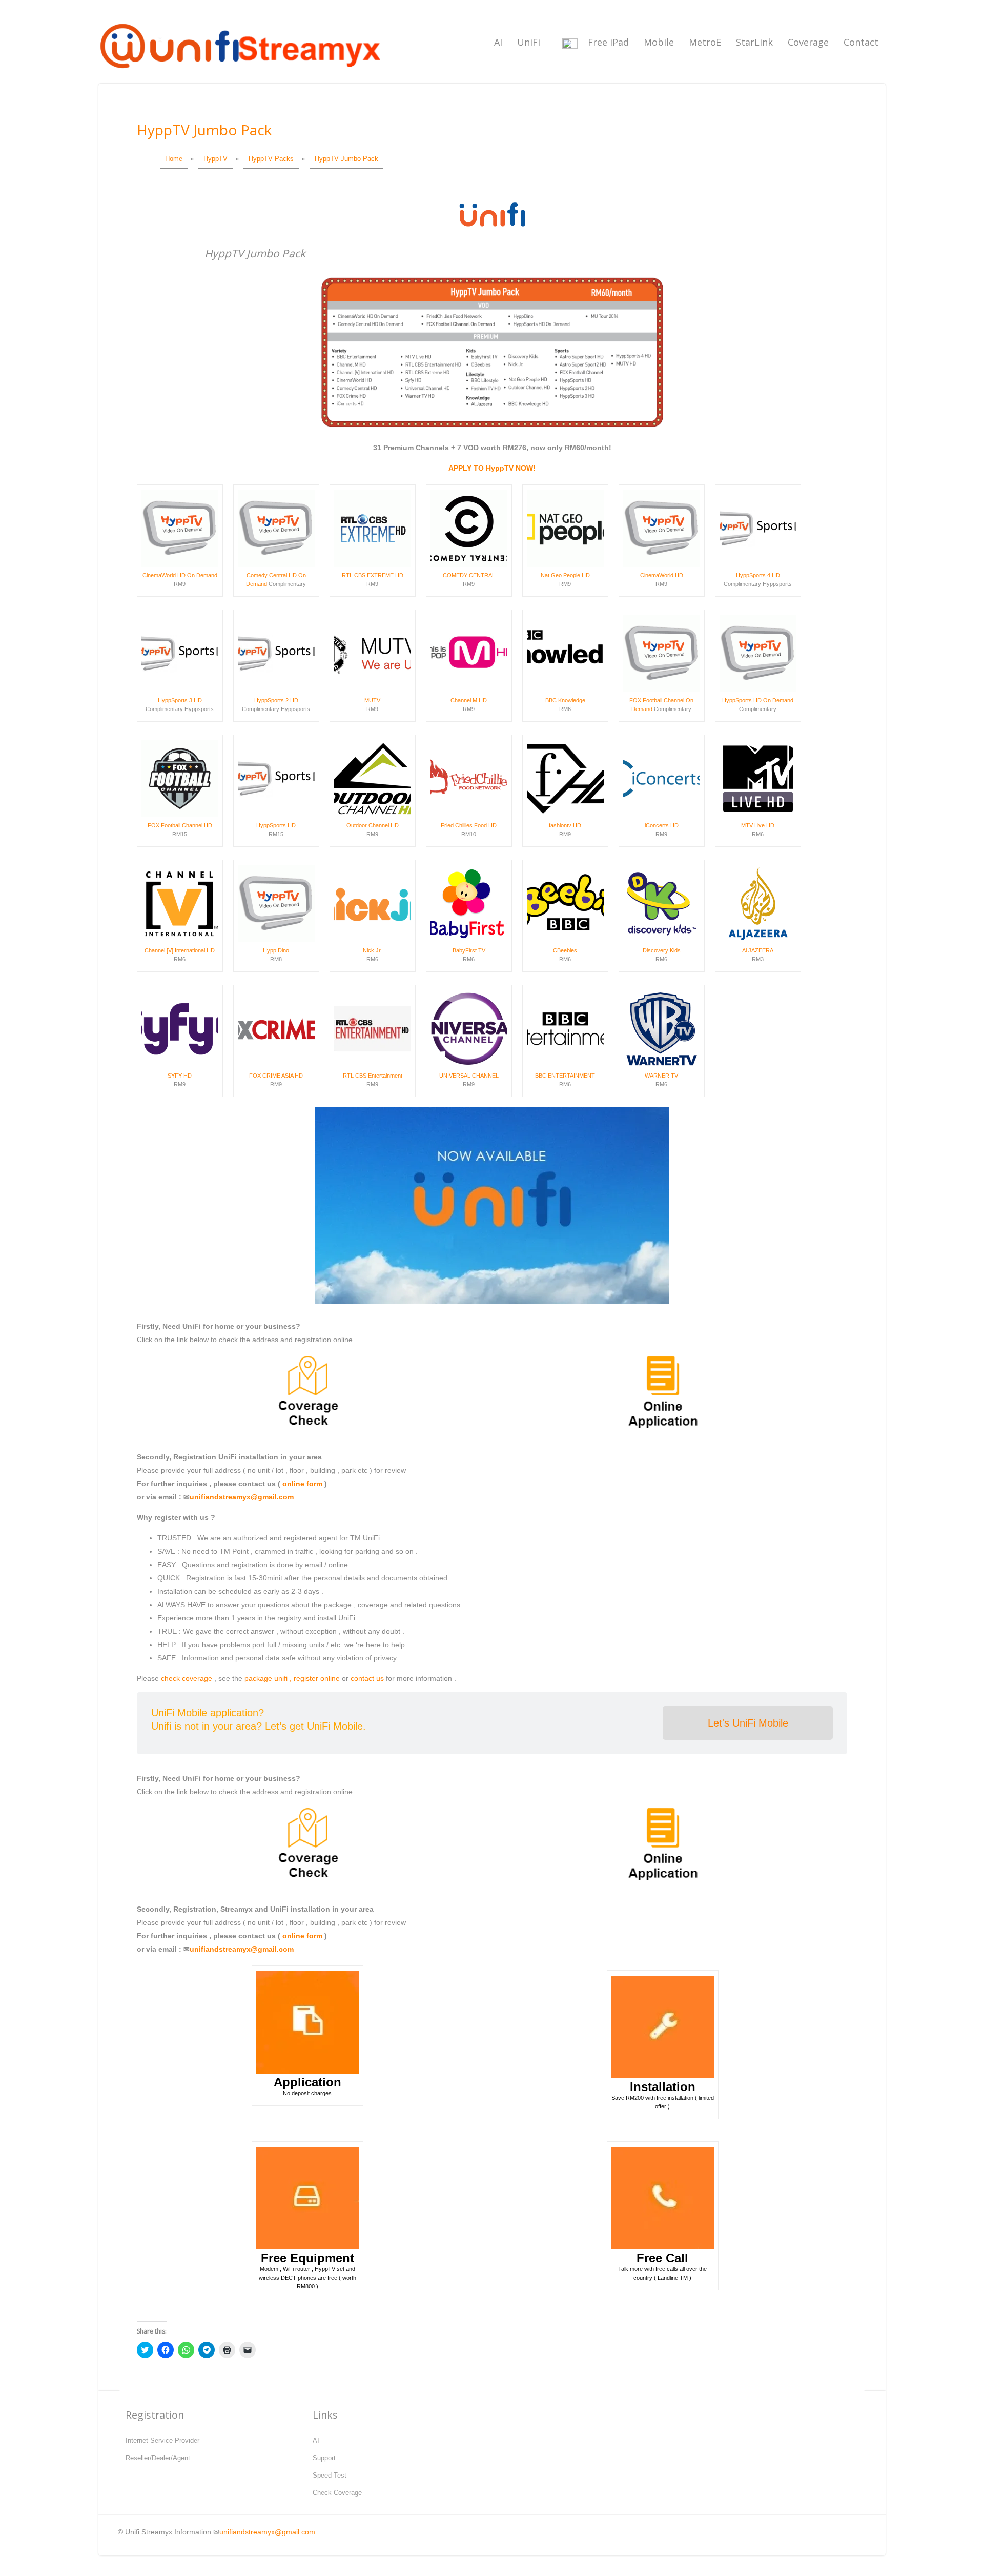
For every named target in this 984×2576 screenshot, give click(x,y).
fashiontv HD (565, 825)
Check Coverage (337, 2493)
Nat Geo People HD (565, 575)
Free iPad (608, 42)
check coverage (187, 1678)
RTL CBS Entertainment (373, 1076)
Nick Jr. (372, 950)
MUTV (372, 700)
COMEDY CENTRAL (469, 575)
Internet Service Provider (162, 2440)
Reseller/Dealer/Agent (158, 2458)
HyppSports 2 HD (276, 700)
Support (324, 2458)
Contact (861, 42)
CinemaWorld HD (662, 575)
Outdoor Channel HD (373, 825)
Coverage (808, 42)
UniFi (529, 42)
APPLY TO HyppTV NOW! (492, 468)
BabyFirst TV (469, 950)
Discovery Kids (662, 950)
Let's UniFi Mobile (748, 1723)
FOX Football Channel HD (180, 825)
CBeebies (565, 950)
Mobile (659, 42)
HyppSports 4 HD (758, 575)
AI (498, 42)
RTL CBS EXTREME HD (373, 575)
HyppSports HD (276, 825)
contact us (367, 1678)
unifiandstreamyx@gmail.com (242, 1497)
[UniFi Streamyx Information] (239, 74)
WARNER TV (661, 1076)
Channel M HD (469, 700)
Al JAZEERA (758, 950)
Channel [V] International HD (180, 950)
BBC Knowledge (565, 700)
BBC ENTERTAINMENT (565, 1076)
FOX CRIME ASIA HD (276, 1076)
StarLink (754, 42)
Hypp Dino (276, 950)
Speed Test (330, 2475)
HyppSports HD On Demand (758, 700)
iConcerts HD (662, 825)
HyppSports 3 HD (180, 700)
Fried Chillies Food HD (469, 825)
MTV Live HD (758, 825)
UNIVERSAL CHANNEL (469, 1076)
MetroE (705, 42)
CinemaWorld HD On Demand (180, 575)
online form (302, 1484)
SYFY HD (180, 1076)
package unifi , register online (292, 1678)
